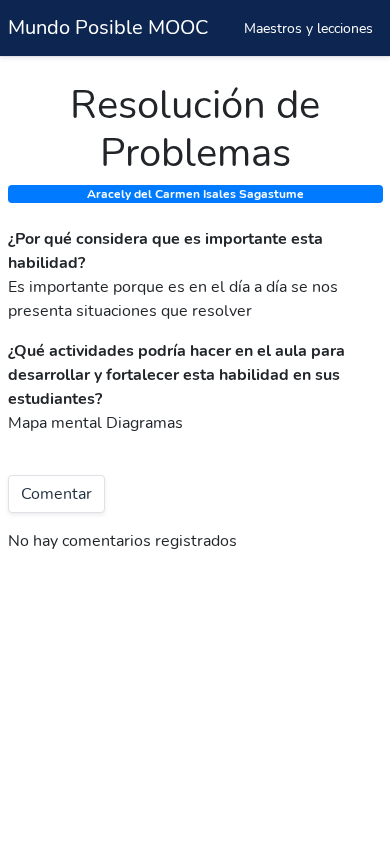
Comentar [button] (56, 494)
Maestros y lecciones (308, 28)
